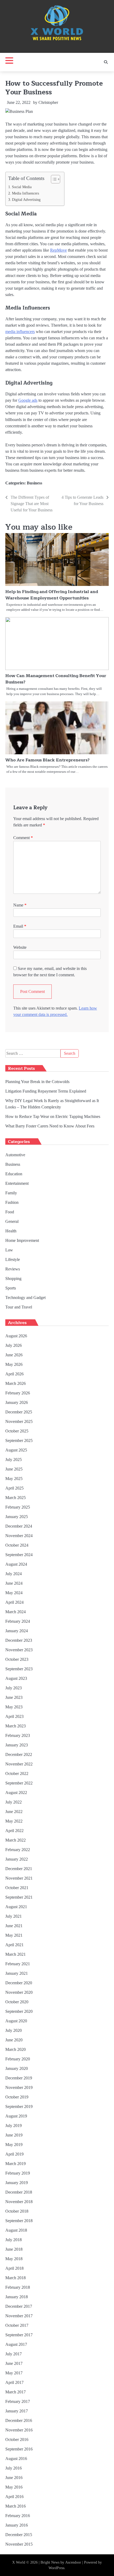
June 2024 (14, 1583)
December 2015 (19, 2535)
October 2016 (17, 2439)
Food (10, 1212)
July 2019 (14, 2126)
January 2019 (17, 2183)
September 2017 (19, 2335)
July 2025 (14, 1460)
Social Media (22, 187)
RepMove (58, 250)
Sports (11, 1288)
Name (20, 905)
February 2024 (18, 1621)
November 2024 (19, 1536)
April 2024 (14, 1602)
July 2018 (14, 2240)
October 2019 (17, 2097)
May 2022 (14, 1821)
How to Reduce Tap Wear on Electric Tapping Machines (53, 1116)
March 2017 (16, 2392)
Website (20, 947)
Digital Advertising (26, 200)
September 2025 (19, 1440)
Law (9, 1250)
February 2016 (18, 2516)
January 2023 (17, 1745)
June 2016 (14, 2478)
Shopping (13, 1278)
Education (14, 1174)
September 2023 (19, 1669)
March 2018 (16, 2278)
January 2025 (17, 1517)
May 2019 (14, 2145)
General (12, 1221)
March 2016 (16, 2506)
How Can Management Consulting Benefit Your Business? (56, 679)
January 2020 (17, 2068)
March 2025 (16, 1498)
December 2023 (19, 1640)
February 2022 (18, 1850)
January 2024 (17, 1631)
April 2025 (14, 1488)
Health (11, 1231)
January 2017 (17, 2411)
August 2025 (16, 1450)
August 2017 (16, 2344)
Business (34, 483)
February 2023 (18, 1735)
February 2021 (18, 1964)
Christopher (48, 102)
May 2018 (14, 2259)
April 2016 (14, 2497)
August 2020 (16, 2021)
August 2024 (16, 1564)
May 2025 (14, 1479)
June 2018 (14, 2249)
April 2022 (14, 1831)
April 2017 (14, 2382)
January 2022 (17, 1859)
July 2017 (14, 2354)
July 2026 (14, 1345)
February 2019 (18, 2173)
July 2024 (14, 1574)
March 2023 (16, 1726)
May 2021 (14, 1935)
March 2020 (16, 2049)
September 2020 (19, 2011)
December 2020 (19, 1983)
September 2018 (19, 2221)
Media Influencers (25, 193)
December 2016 (19, 2420)
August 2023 (16, 1678)
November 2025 (19, 1421)
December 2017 (19, 2306)
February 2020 (18, 2059)
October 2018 (17, 2211)
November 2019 (19, 2087)
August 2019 (16, 2116)
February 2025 (18, 1507)
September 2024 (19, 1555)
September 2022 (19, 1783)
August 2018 (16, 2230)
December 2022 (19, 1754)
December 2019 (19, 2078)
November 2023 (19, 1650)
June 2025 (14, 1469)
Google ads (28, 400)
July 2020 (14, 2030)
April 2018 (14, 2268)
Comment (23, 838)
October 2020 (17, 2002)
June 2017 (14, 2363)
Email (20, 926)
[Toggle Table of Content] (53, 179)
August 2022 (16, 1793)
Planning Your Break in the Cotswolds (37, 1082)
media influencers (20, 332)
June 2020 (14, 2040)
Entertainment (17, 1183)
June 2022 (14, 1812)
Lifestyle (13, 1259)
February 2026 (18, 1393)
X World (19, 2562)
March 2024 (16, 1612)
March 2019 (16, 2164)
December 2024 (19, 1526)
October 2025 (17, 1431)
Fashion (12, 1202)
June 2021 (14, 1926)
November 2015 (19, 2544)
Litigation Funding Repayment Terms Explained (46, 1091)
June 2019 (14, 2135)
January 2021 (17, 1973)
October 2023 (17, 1659)
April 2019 (14, 2154)
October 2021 (17, 1888)
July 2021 (14, 1916)
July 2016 (14, 2468)
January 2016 (17, 2525)
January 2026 (17, 1402)
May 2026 (14, 1364)
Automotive (15, 1155)
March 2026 (16, 1383)
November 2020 (19, 1992)
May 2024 (14, 1593)
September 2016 (19, 2449)
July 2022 (14, 1802)
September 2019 (19, 2106)
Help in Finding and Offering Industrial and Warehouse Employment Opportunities (52, 595)
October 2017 (17, 2325)
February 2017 (18, 2401)
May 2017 (14, 2373)
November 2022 (19, 1764)
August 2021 (16, 1907)
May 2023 (14, 1707)
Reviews (13, 1269)
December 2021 (19, 1869)
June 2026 (14, 1355)
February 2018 (18, 2287)
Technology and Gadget (25, 1298)
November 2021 (19, 1878)
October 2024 (17, 1545)
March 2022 (16, 1840)
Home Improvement (22, 1240)
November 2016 (19, 2430)
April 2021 (14, 1945)
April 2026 (14, 1374)
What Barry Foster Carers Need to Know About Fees (50, 1126)
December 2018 (19, 2192)
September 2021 (19, 1897)
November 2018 (19, 2202)
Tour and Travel (19, 1307)
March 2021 (16, 1954)
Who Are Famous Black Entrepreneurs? (47, 760)
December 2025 (19, 1412)
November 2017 (19, 2316)
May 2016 (14, 2487)
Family (11, 1193)
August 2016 (16, 2459)
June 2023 (14, 1697)
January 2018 (17, 2297)
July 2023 (14, 1688)
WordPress (56, 2568)
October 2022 (17, 1773)
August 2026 (16, 1336)
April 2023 (14, 1716)
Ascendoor (73, 2562)
